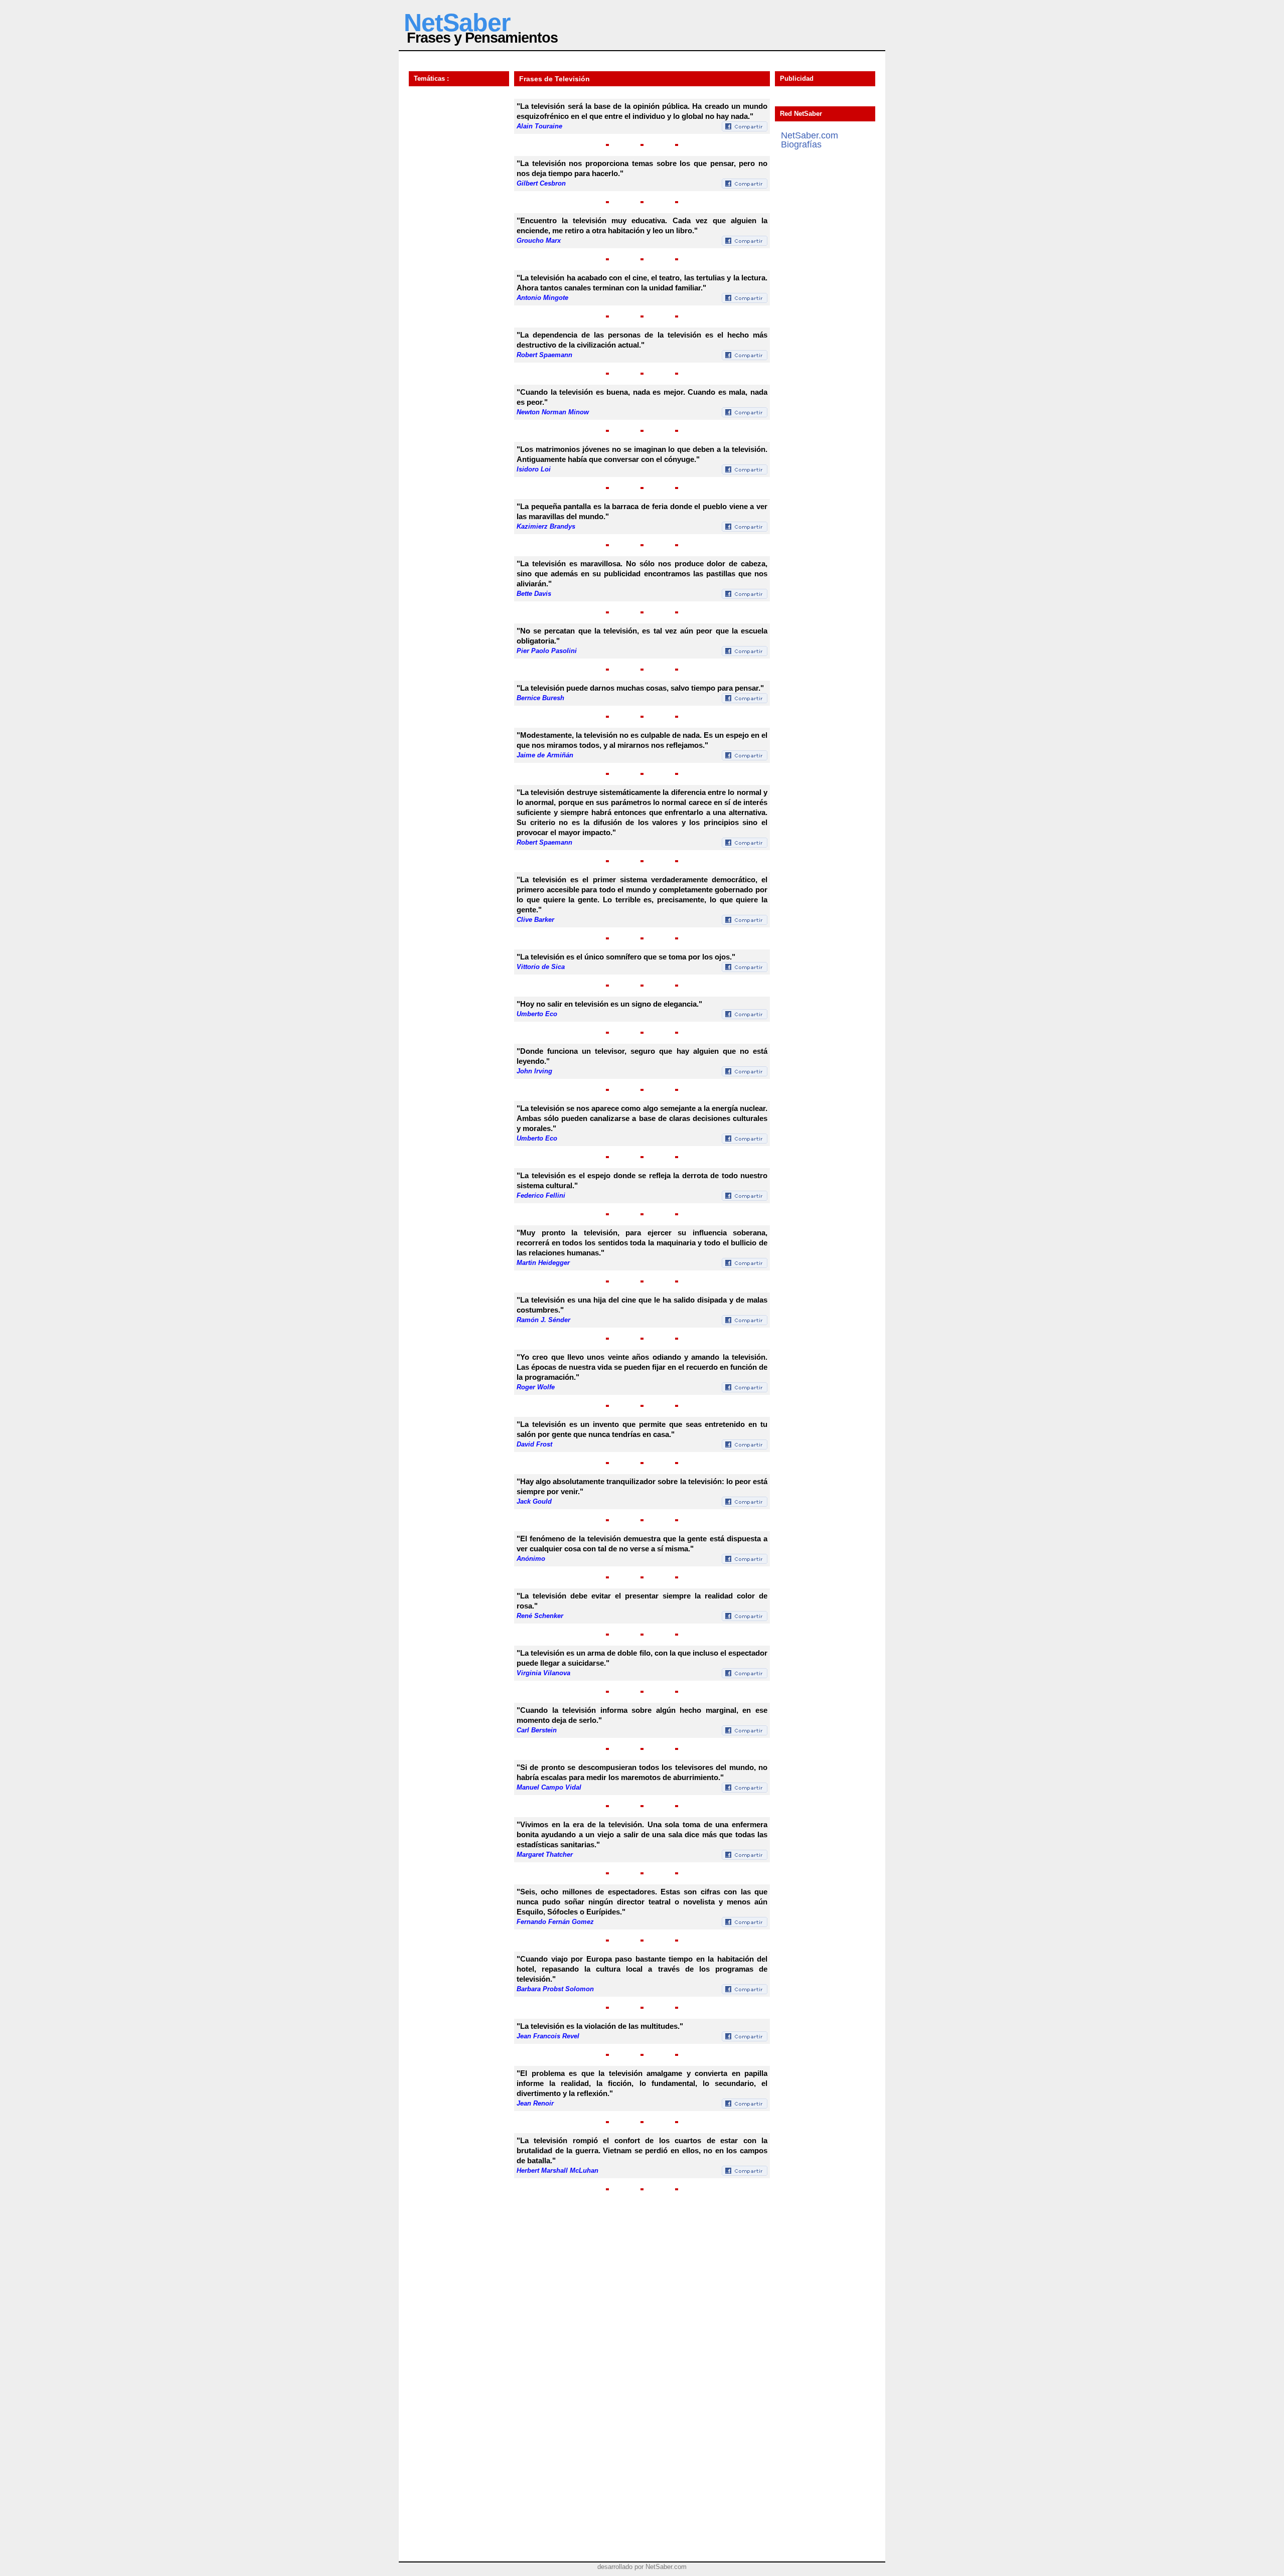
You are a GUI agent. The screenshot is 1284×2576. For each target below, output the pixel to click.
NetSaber (457, 23)
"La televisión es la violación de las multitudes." (600, 2026)
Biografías (801, 144)
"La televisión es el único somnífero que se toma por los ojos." (626, 957)
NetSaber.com (810, 135)
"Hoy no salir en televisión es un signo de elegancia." (609, 1004)
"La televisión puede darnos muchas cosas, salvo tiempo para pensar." (640, 688)
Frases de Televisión (554, 79)
